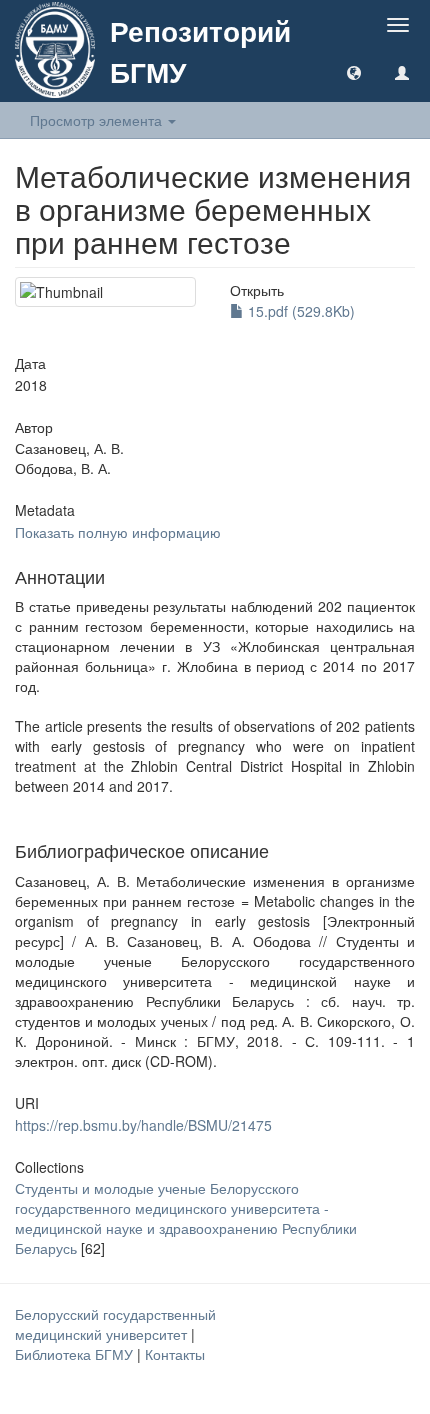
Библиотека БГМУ (76, 1354)
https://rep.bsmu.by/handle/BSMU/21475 (143, 1125)
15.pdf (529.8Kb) (299, 311)
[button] (354, 72)
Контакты (175, 1354)
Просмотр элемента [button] (98, 120)
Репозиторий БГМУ (200, 51)
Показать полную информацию (118, 532)
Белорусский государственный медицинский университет (115, 1324)
